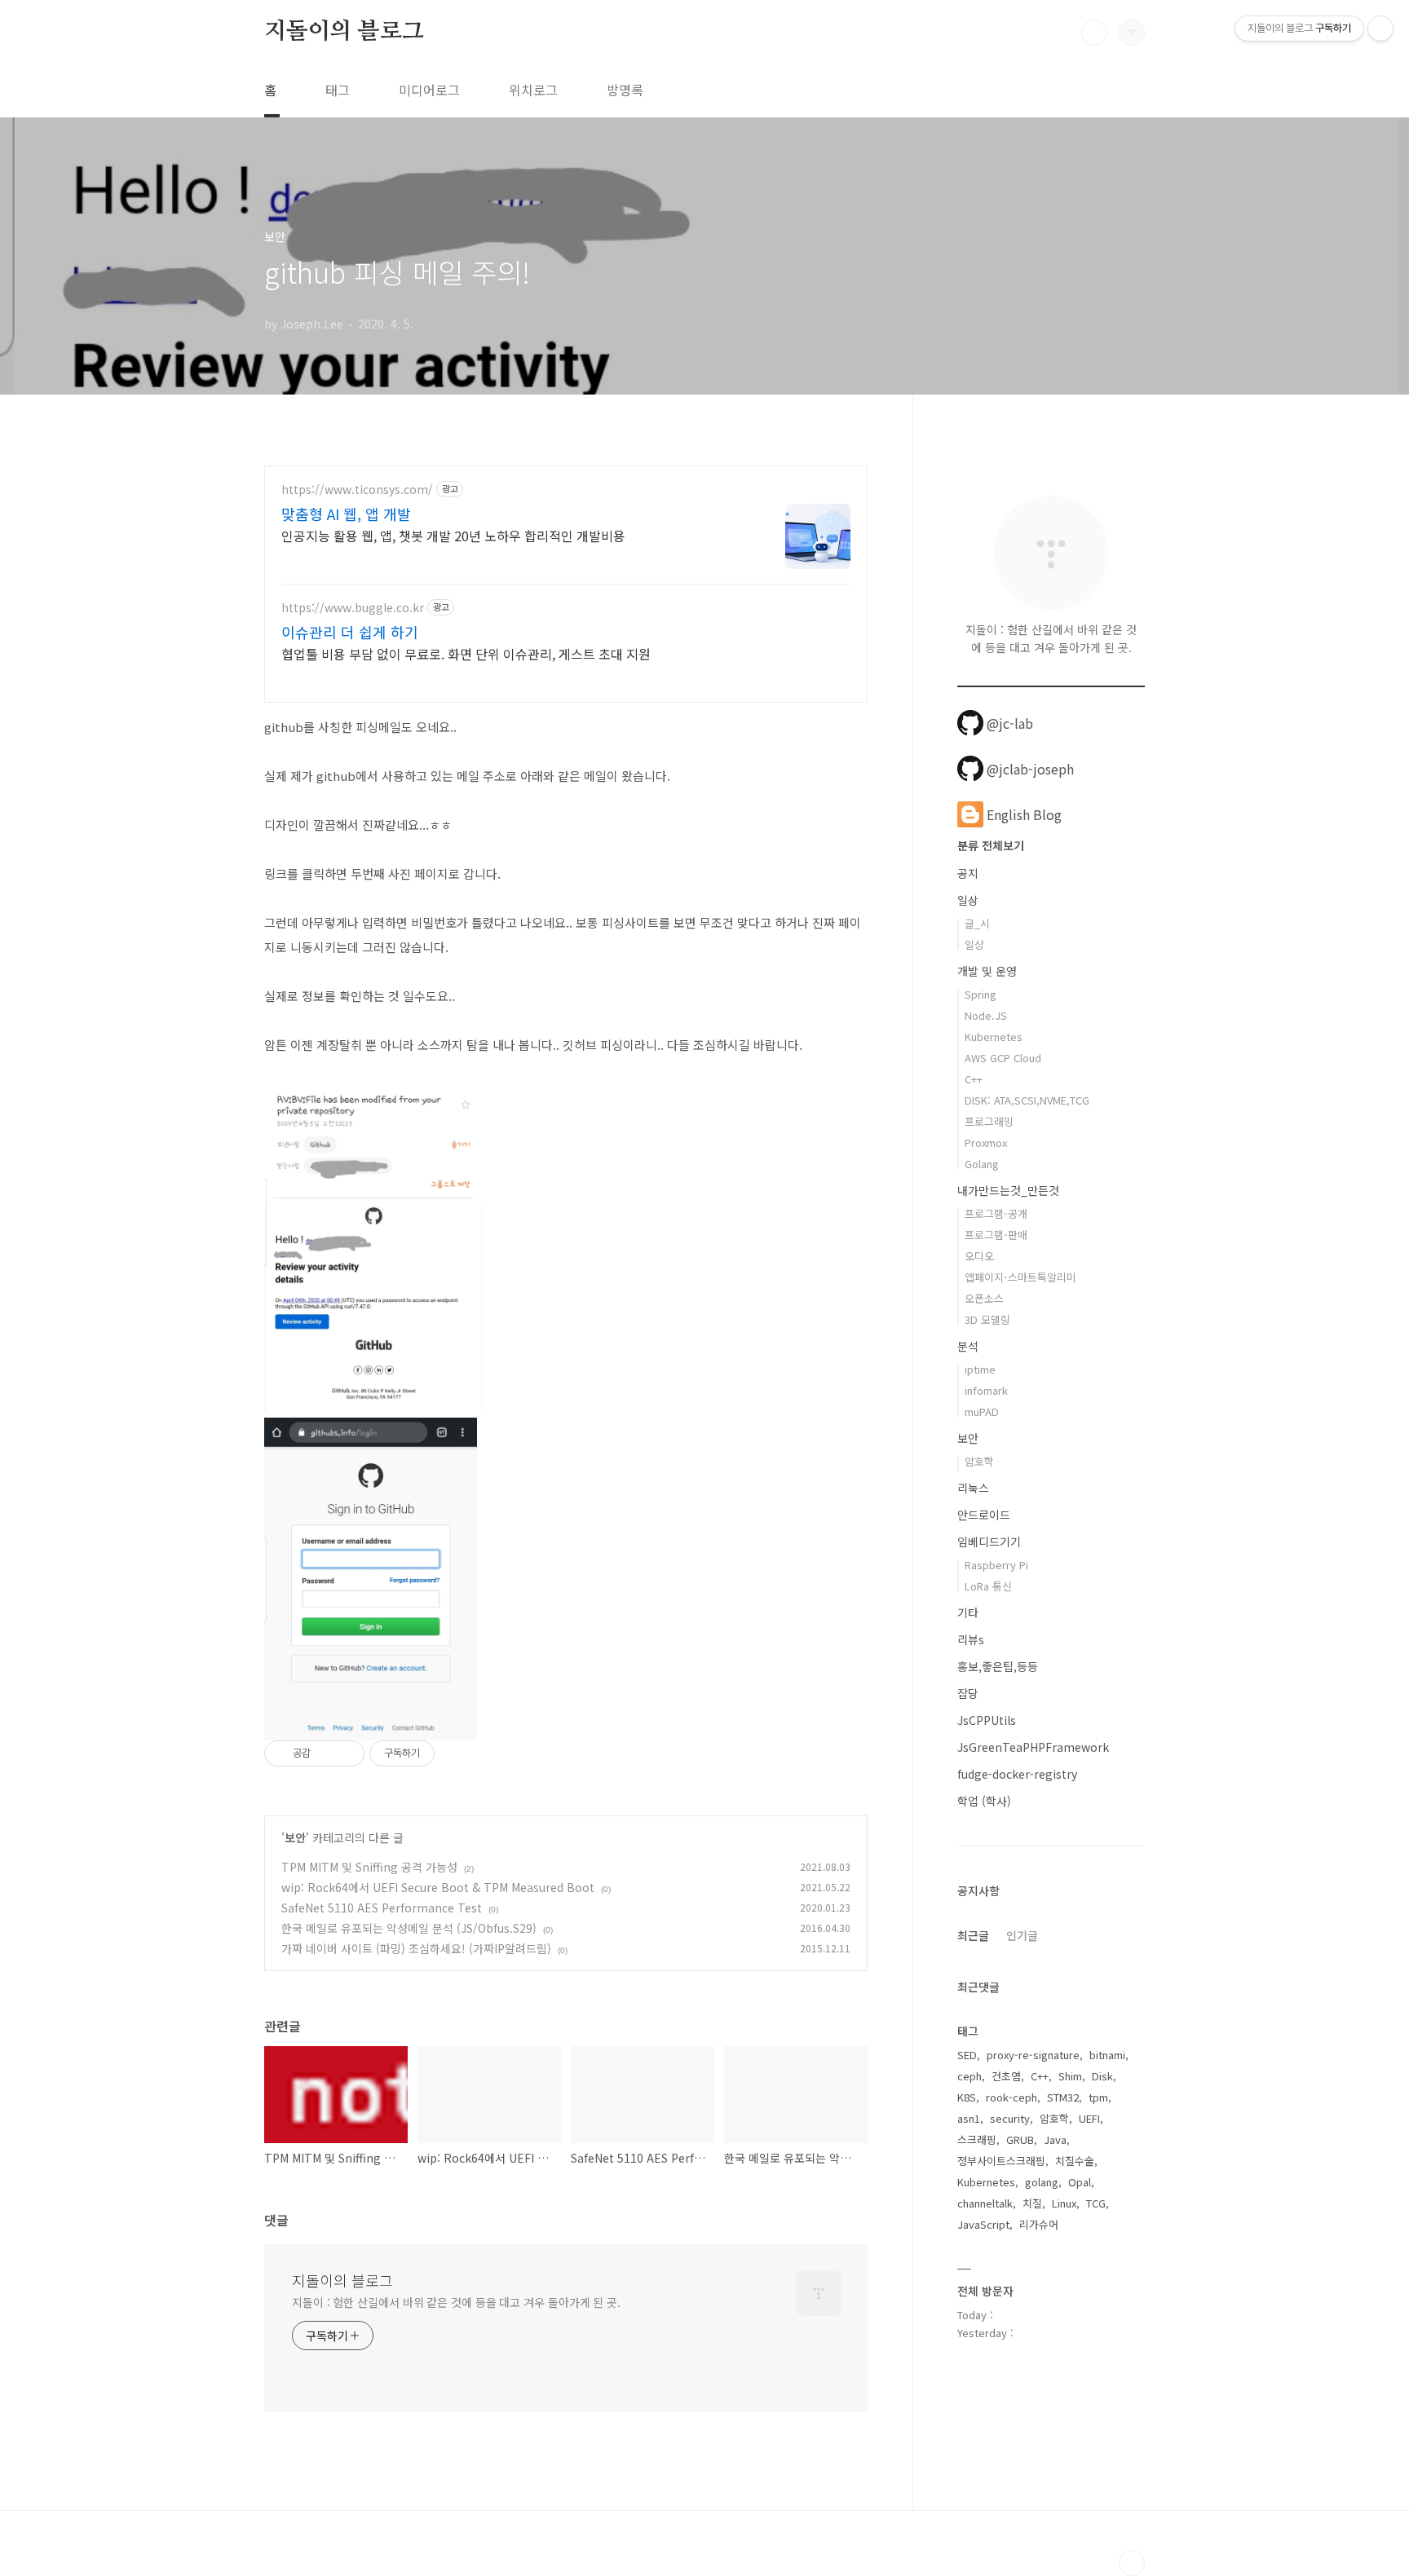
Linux (1064, 2203)
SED (967, 2055)
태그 (338, 90)
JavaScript (983, 2224)
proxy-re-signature (1033, 2055)
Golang (982, 1164)
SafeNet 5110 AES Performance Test (382, 1908)
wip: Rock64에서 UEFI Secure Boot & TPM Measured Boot (438, 1887)
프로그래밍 (989, 1121)
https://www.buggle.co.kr (353, 608)
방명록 (625, 90)
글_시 (977, 923)
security (1010, 2118)
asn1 (969, 2118)
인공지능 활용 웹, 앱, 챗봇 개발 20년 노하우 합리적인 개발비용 (453, 535)
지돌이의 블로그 (344, 32)
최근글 (973, 1935)
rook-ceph (1011, 2097)
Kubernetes (994, 1037)
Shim (1070, 2076)
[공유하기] (326, 1753)
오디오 (979, 1256)
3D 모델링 (987, 1319)
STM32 (1063, 2097)
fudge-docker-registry (1017, 1774)
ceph (970, 2076)
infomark (986, 1390)
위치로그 (533, 90)
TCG (1096, 2203)
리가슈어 (1039, 2224)
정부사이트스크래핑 (1001, 2161)
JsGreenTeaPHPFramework (1033, 1747)
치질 (1032, 2203)
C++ (974, 1079)
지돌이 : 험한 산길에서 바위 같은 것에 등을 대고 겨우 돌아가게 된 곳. (456, 2302)
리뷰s (971, 1639)
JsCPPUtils (987, 1720)
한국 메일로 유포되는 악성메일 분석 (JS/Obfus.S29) (409, 1928)
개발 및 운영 (987, 971)
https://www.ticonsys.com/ (357, 490)
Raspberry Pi (996, 1565)
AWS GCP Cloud (1003, 1058)
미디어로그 (429, 90)
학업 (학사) (984, 1801)
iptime (980, 1369)
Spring (981, 994)
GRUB (1020, 2139)
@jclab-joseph (1030, 769)
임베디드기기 (989, 1542)
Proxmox (986, 1142)
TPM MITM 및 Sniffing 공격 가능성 (369, 1867)
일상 (968, 900)
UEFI (1089, 2118)
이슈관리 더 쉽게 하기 (350, 632)
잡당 (968, 1693)
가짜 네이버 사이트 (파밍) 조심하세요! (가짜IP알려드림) (416, 1948)
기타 (968, 1612)
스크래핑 (977, 2139)
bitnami (1107, 2055)
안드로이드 (984, 1515)
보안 (295, 1837)
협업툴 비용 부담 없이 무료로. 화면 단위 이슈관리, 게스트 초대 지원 (466, 653)
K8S (967, 2097)
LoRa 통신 (988, 1586)
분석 (968, 1346)
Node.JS (986, 1015)
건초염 (1006, 2076)
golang (1042, 2182)
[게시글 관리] (346, 1753)
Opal (1080, 2182)
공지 (968, 873)
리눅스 (973, 1488)
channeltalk (985, 2203)
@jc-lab (1010, 723)
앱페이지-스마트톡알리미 (1020, 1277)
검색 (1094, 33)
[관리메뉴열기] (1380, 29)
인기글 (1022, 1935)
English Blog (1024, 814)
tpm (1098, 2097)
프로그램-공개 (996, 1213)
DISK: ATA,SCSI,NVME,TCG (1027, 1100)
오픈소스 (984, 1298)
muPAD (982, 1412)
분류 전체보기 (991, 845)
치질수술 (1075, 2161)
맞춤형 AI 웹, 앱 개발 (346, 514)
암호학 (979, 1461)
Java (1055, 2139)
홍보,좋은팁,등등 (998, 1666)
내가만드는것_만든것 (1008, 1190)
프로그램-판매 (996, 1235)
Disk (1102, 2076)
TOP (1132, 2563)
